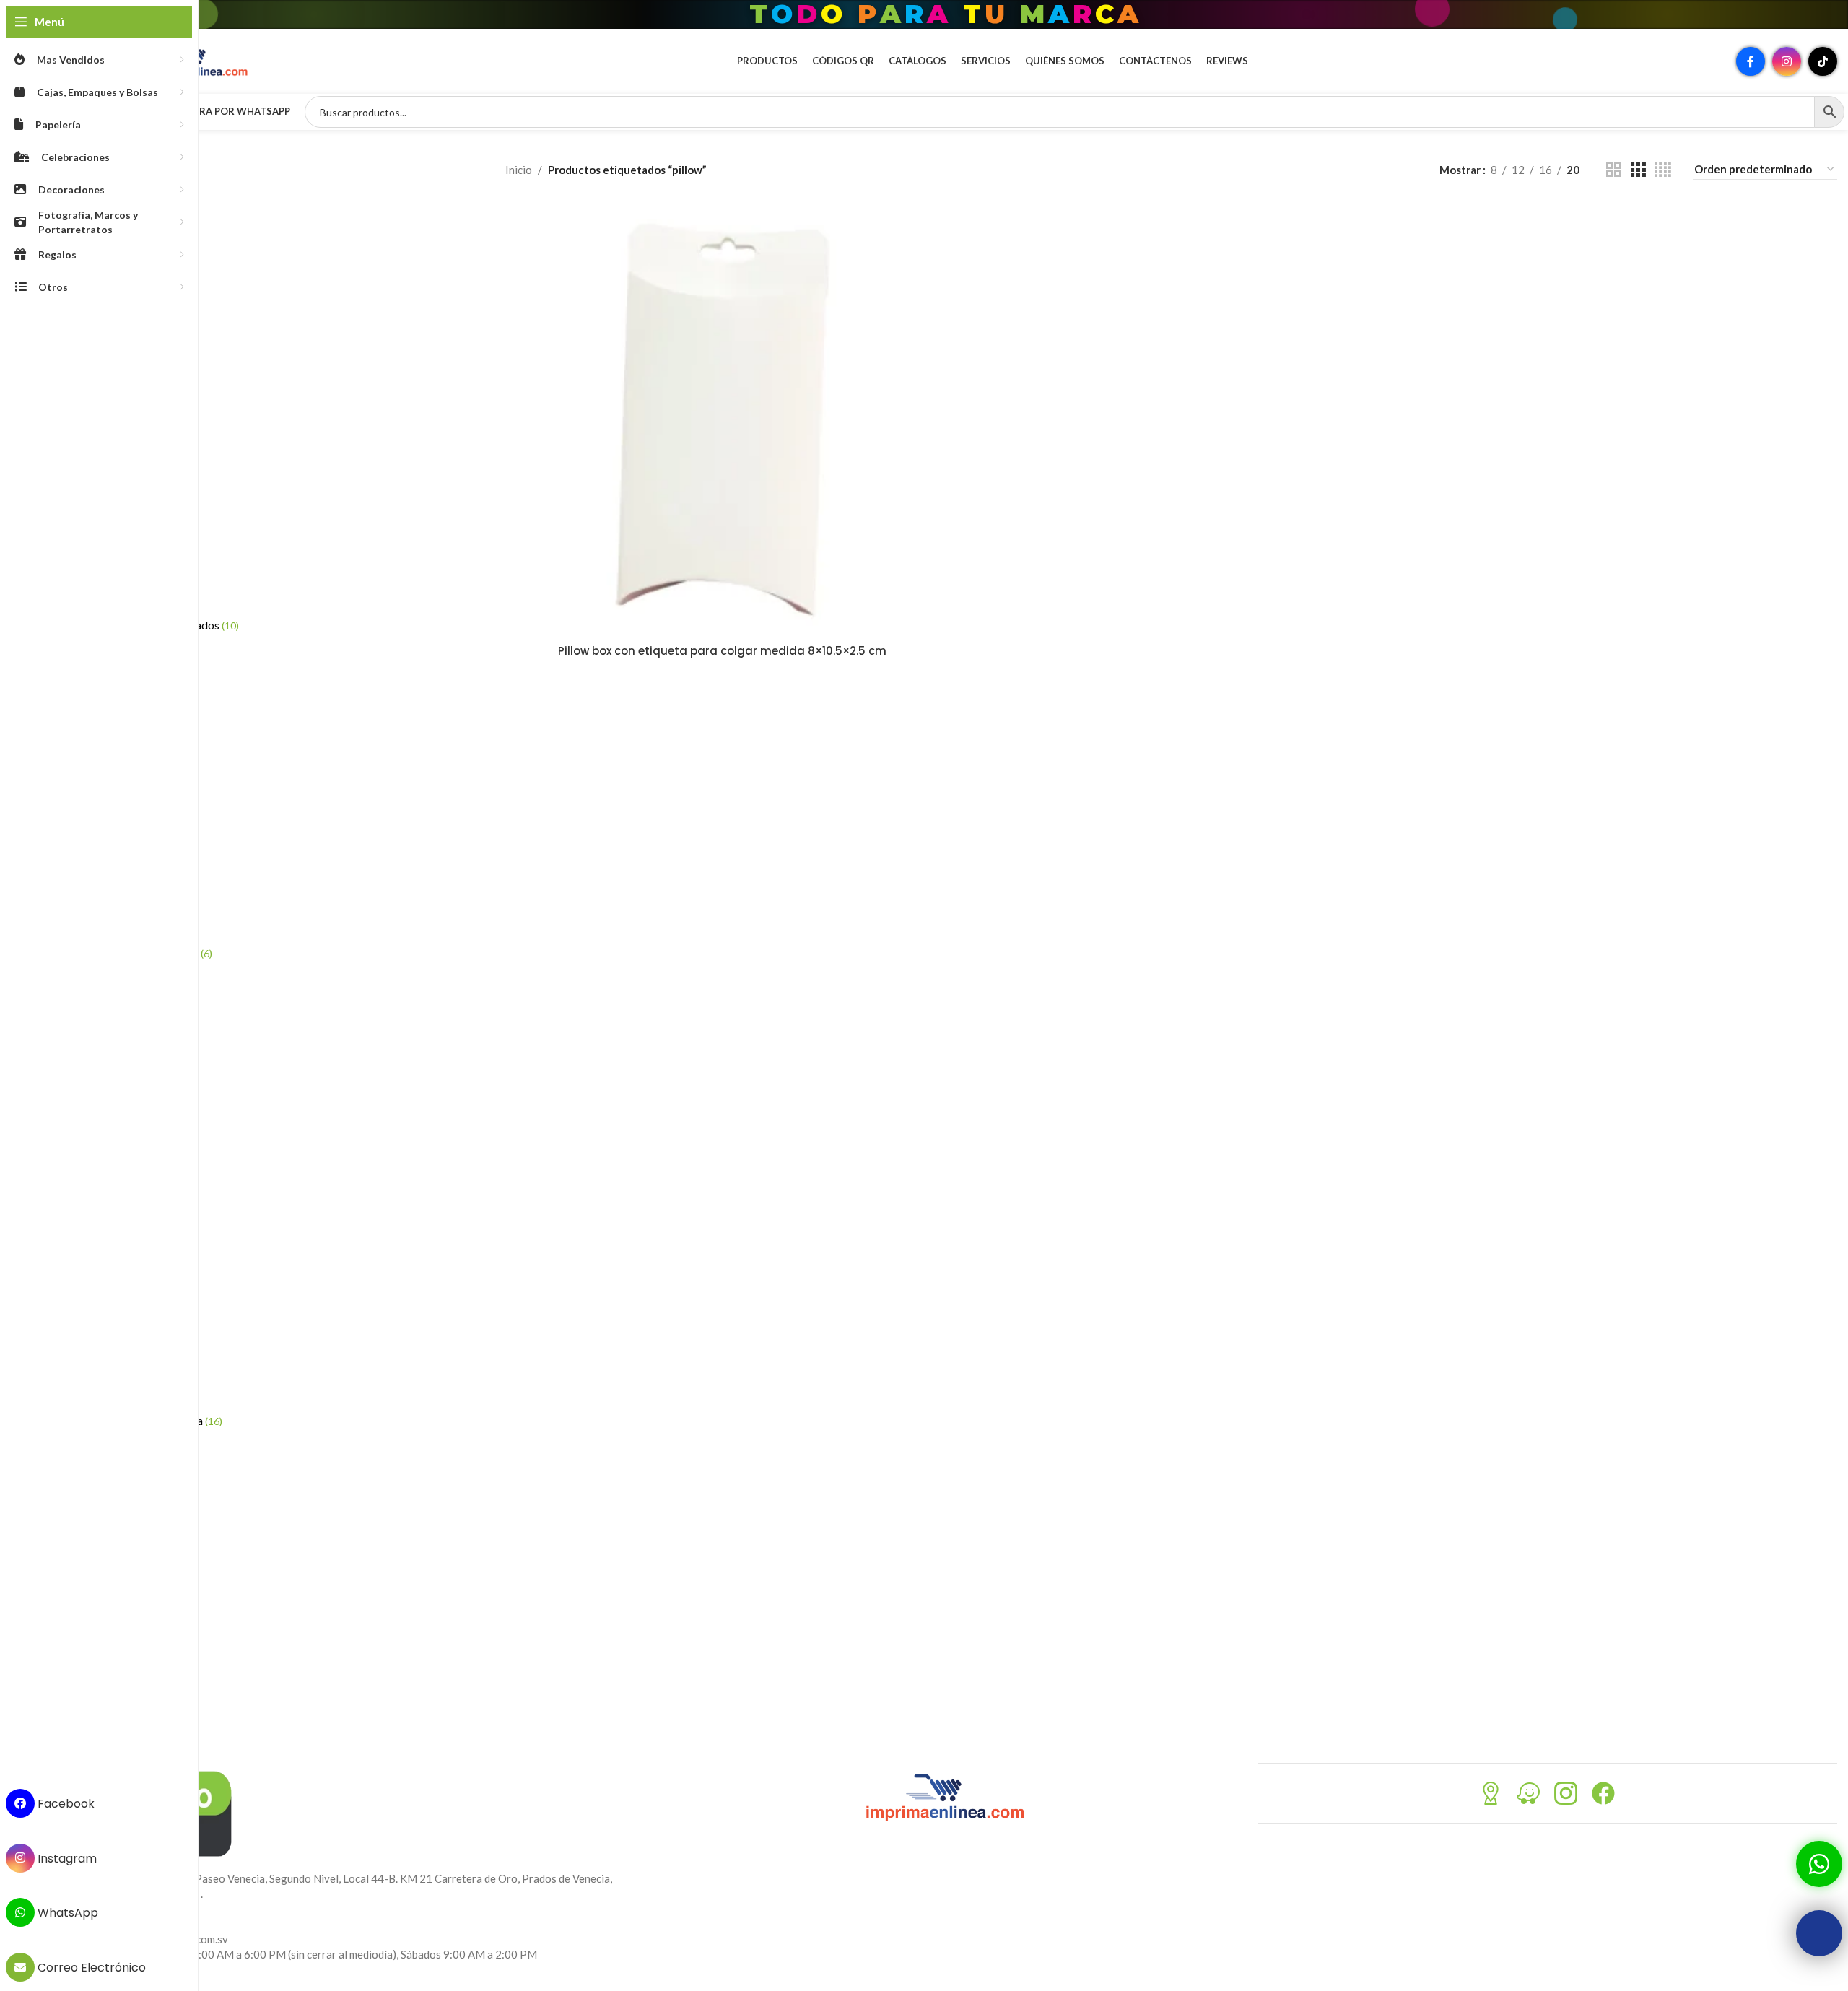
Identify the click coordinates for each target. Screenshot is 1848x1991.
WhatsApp (66, 1913)
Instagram (66, 1858)
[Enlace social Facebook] (1751, 61)
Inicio (519, 170)
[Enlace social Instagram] (1787, 61)
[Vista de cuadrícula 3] (1638, 170)
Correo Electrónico (90, 1968)
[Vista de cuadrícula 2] (1613, 170)
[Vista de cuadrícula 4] (1663, 170)
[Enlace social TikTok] (1823, 61)
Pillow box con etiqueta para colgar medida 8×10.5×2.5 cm (722, 651)
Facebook (65, 1804)
